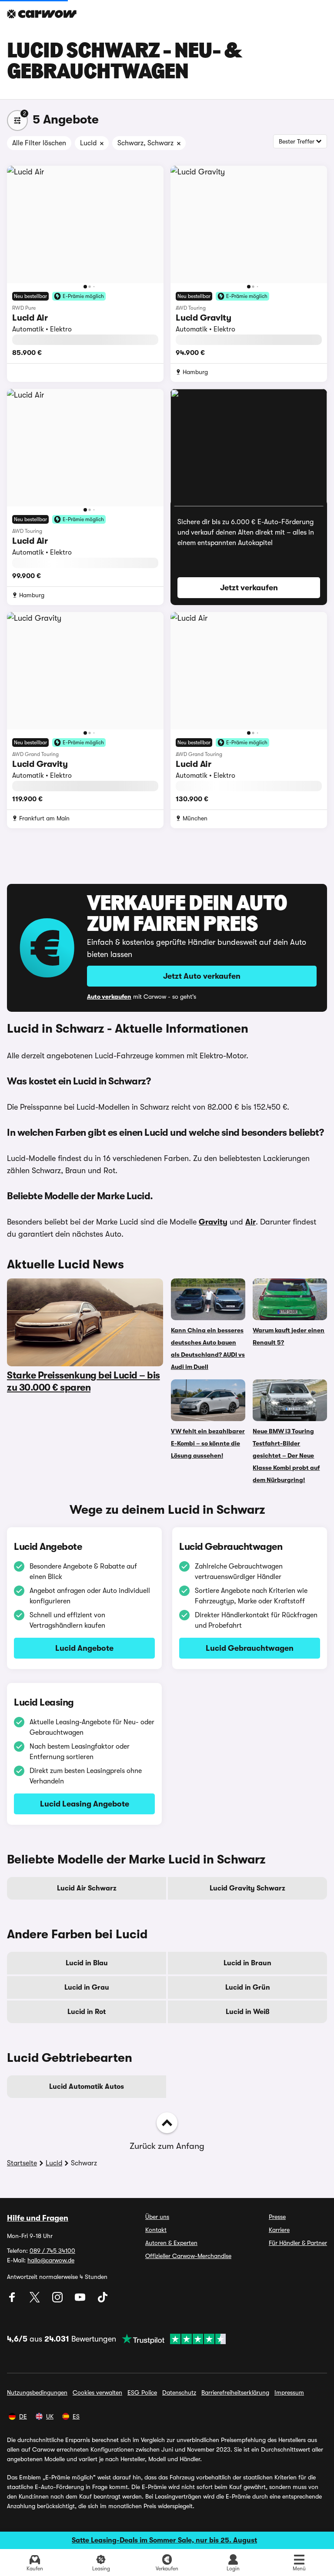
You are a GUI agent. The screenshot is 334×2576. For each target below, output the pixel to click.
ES (76, 2416)
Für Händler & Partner (298, 2243)
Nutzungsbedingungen (37, 2392)
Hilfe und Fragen (38, 2218)
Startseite (22, 2163)
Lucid (54, 2163)
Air (250, 1222)
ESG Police (142, 2392)
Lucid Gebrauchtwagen (250, 1648)
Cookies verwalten (97, 2392)
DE (23, 2416)
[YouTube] (81, 2300)
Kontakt (156, 2230)
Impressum (289, 2392)
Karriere (279, 2230)
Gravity (213, 1222)
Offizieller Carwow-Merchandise (188, 2256)
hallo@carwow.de (51, 2260)
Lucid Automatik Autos (87, 2087)
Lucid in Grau (87, 1987)
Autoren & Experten (171, 2243)
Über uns (157, 2217)
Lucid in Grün (248, 1987)
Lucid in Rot (87, 2012)
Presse (277, 2217)
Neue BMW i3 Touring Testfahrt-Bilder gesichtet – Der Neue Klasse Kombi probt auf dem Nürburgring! (286, 1455)
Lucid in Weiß (248, 2012)
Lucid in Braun (247, 1963)
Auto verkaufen (109, 997)
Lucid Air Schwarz (87, 1888)
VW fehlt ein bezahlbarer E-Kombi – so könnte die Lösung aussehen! (208, 1443)
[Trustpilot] (171, 2339)
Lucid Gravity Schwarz (247, 1888)
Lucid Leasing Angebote (85, 1804)
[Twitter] (36, 2300)
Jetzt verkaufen (249, 588)
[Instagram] (58, 2300)
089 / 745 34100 (52, 2251)
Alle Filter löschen (39, 143)
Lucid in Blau (87, 1963)
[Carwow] (42, 14)
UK (50, 2416)
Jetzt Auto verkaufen (202, 976)
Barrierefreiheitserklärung (235, 2392)
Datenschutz (179, 2392)
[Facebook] (13, 2300)
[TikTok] (103, 2300)
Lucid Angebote (84, 1648)
